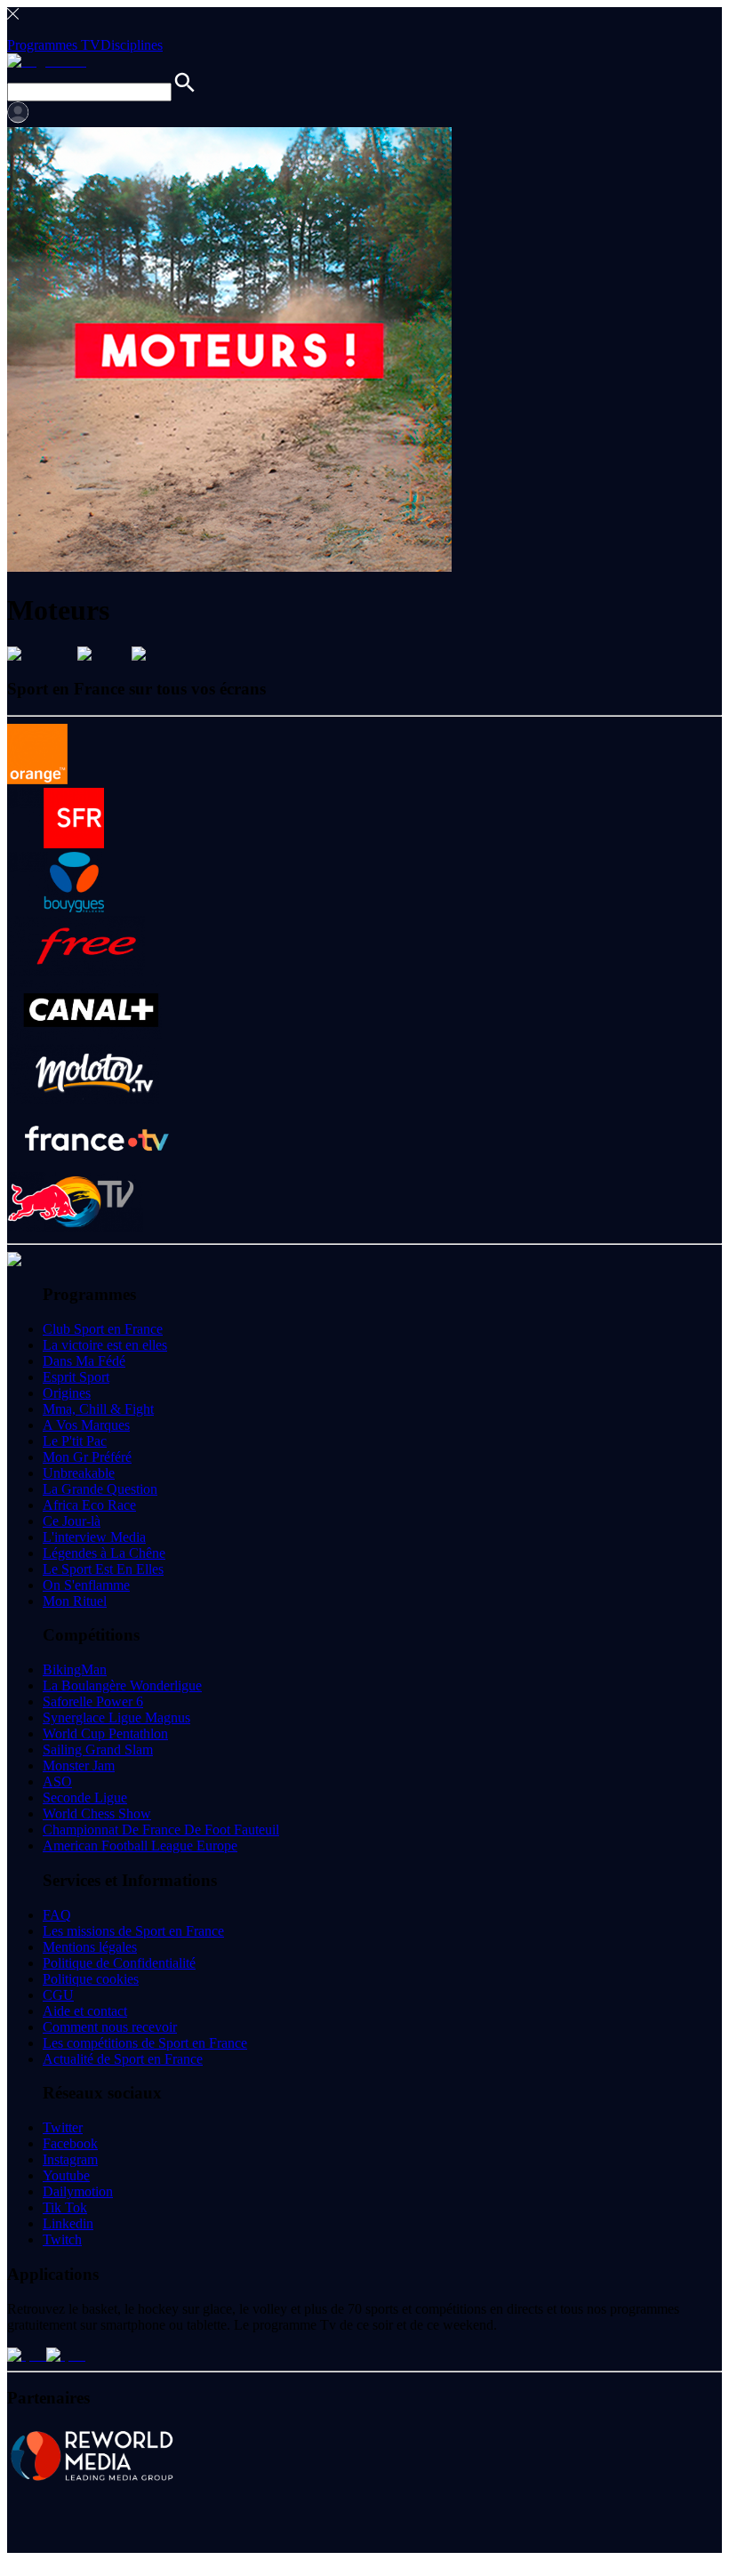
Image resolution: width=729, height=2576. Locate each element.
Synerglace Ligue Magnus (116, 1717)
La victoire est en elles (105, 1345)
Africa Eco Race (89, 1505)
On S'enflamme (86, 1585)
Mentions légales (90, 1947)
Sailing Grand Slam (98, 1749)
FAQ (57, 1915)
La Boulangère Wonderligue (122, 1685)
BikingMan (75, 1669)
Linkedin (68, 2223)
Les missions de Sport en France (133, 1931)
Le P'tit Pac (75, 1441)
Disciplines (132, 45)
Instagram (70, 2159)
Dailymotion (78, 2191)
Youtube (66, 2175)
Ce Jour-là (72, 1521)
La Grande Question (100, 1489)
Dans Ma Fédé (84, 1361)
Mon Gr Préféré (87, 1457)
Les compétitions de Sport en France (145, 2043)
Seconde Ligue (85, 1798)
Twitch (62, 2239)
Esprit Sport (76, 1377)
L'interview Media (94, 1537)
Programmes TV (54, 45)
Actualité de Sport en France (123, 2059)
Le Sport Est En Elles (103, 1569)
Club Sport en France (103, 1329)
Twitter (63, 2127)
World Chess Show (97, 1814)
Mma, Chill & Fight (98, 1409)
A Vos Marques (86, 1425)
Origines (67, 1393)
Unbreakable (79, 1473)
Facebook (70, 2143)
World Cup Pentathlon (105, 1733)
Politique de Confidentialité (119, 1963)
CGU (58, 1995)
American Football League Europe (140, 1846)
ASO (57, 1782)
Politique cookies (91, 1979)
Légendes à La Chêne (104, 1553)
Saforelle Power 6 (93, 1701)
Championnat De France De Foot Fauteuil (161, 1830)
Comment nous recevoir (110, 2027)
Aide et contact (85, 2011)
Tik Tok (65, 2207)
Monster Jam (79, 1765)
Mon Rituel (75, 1601)
